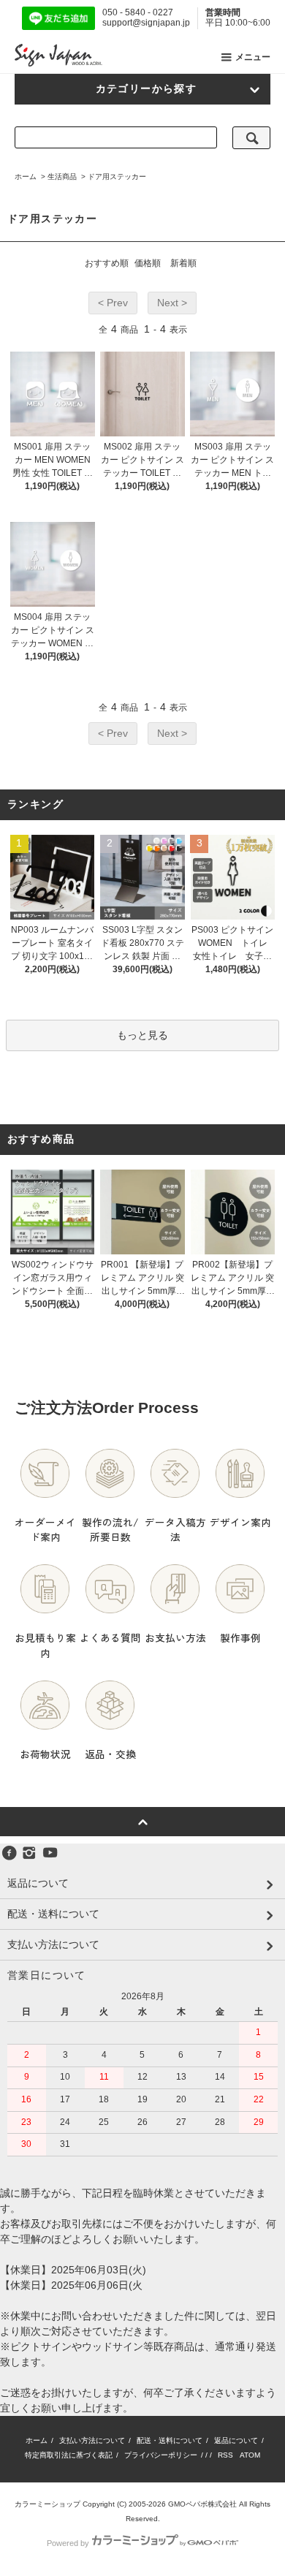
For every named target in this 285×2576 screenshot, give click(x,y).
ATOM (250, 2455)
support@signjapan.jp (146, 23)
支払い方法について (92, 2440)
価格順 (148, 263)
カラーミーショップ (47, 2504)
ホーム (26, 177)
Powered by (68, 2543)
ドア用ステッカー (117, 177)
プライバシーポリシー (161, 2455)
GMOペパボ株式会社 (202, 2504)
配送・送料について (170, 2440)
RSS (225, 2455)
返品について (236, 2440)
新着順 (183, 263)
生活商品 (62, 177)
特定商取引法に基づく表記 (69, 2455)
